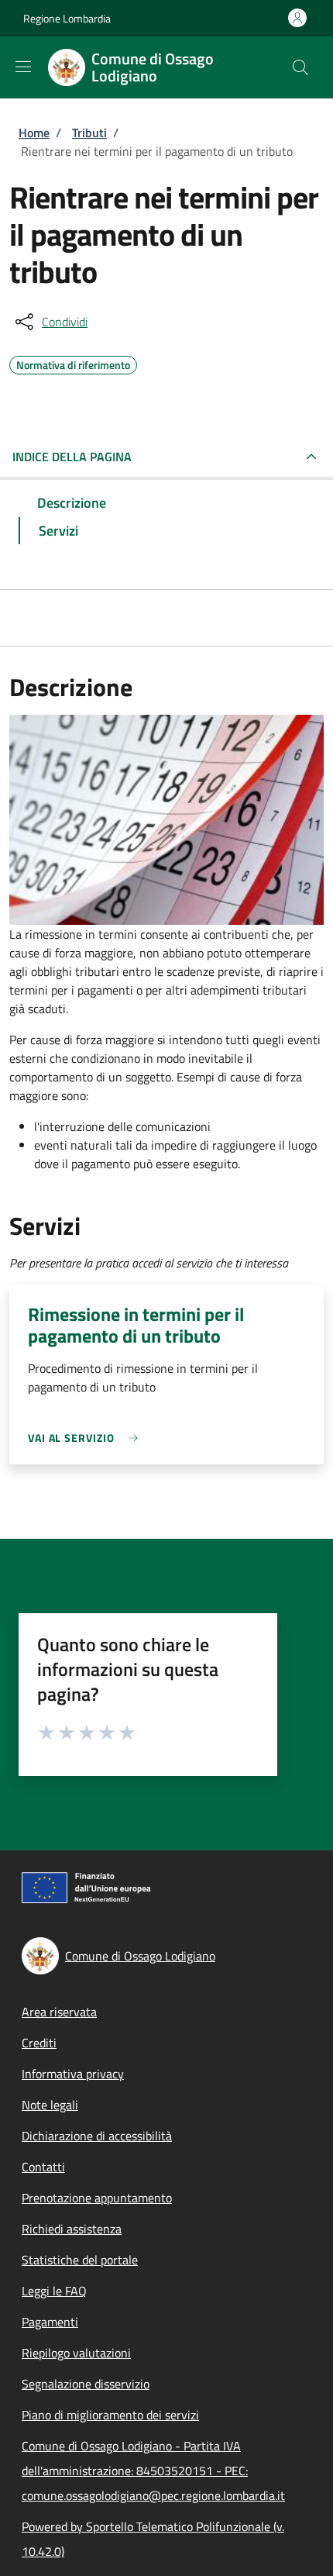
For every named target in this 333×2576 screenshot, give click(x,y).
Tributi (89, 133)
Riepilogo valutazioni (76, 2353)
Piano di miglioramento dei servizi (110, 2415)
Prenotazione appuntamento (97, 2198)
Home (34, 133)
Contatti (43, 2167)
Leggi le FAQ (54, 2291)
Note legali (50, 2105)
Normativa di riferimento (73, 363)
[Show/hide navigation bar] (23, 67)
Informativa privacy (73, 2074)
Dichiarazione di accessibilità (97, 2136)
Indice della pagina (72, 457)
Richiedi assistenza (72, 2229)
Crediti (39, 2043)
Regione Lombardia (67, 18)
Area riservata (59, 2012)
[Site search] (300, 67)
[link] (87, 1438)
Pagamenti (50, 2322)
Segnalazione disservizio (86, 2384)
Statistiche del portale (80, 2260)
